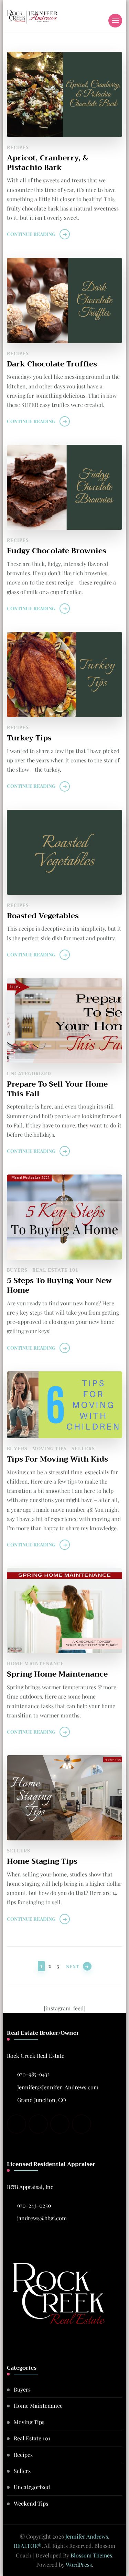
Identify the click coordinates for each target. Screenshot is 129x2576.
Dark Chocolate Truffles (52, 364)
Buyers (17, 1270)
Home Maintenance (35, 1664)
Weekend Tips (31, 2503)
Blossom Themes (91, 2555)
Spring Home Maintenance (57, 1674)
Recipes (18, 147)
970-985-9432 (34, 2074)
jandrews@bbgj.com (42, 2218)
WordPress (79, 2564)
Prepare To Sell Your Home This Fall (57, 1089)
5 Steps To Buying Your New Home (59, 1285)
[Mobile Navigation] (115, 21)
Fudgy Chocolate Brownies (57, 551)
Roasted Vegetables (43, 916)
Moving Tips (50, 1449)
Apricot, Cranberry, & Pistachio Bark (47, 163)
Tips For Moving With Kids (57, 1459)
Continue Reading (31, 234)
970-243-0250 (34, 2205)
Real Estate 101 (55, 1270)
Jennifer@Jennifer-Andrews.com (58, 2087)
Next (73, 1966)
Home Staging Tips (42, 1861)
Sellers (83, 1449)
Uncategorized (29, 1074)
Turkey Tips (29, 738)
